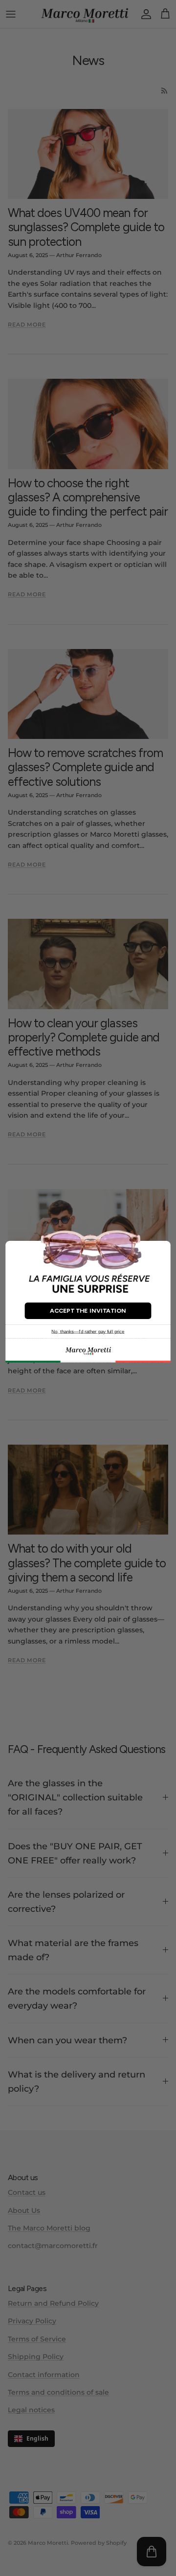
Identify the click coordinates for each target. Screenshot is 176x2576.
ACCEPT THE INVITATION (88, 1310)
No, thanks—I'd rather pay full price (88, 1331)
